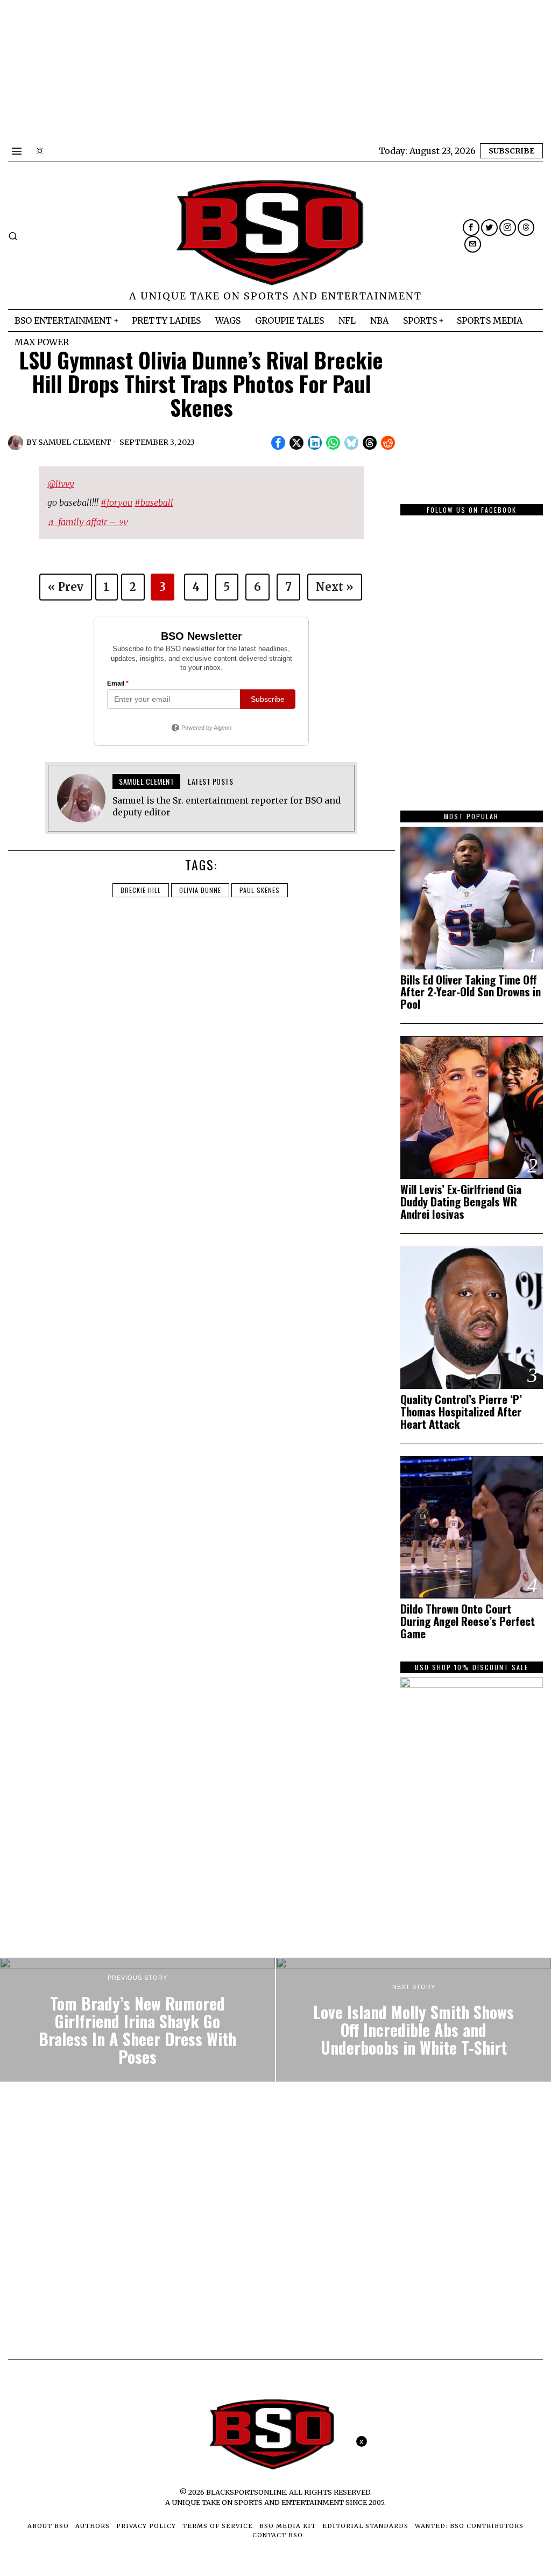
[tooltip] (471, 228)
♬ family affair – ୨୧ (87, 522)
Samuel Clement (75, 442)
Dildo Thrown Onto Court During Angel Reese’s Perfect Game (468, 1621)
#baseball (154, 502)
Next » (335, 587)
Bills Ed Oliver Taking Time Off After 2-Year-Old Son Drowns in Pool (471, 992)
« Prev (66, 587)
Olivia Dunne (200, 890)
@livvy (61, 484)
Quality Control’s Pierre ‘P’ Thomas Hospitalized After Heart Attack (461, 1412)
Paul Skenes (260, 890)
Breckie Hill (141, 890)
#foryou (116, 502)
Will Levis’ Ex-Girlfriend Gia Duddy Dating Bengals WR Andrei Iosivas (461, 1202)
